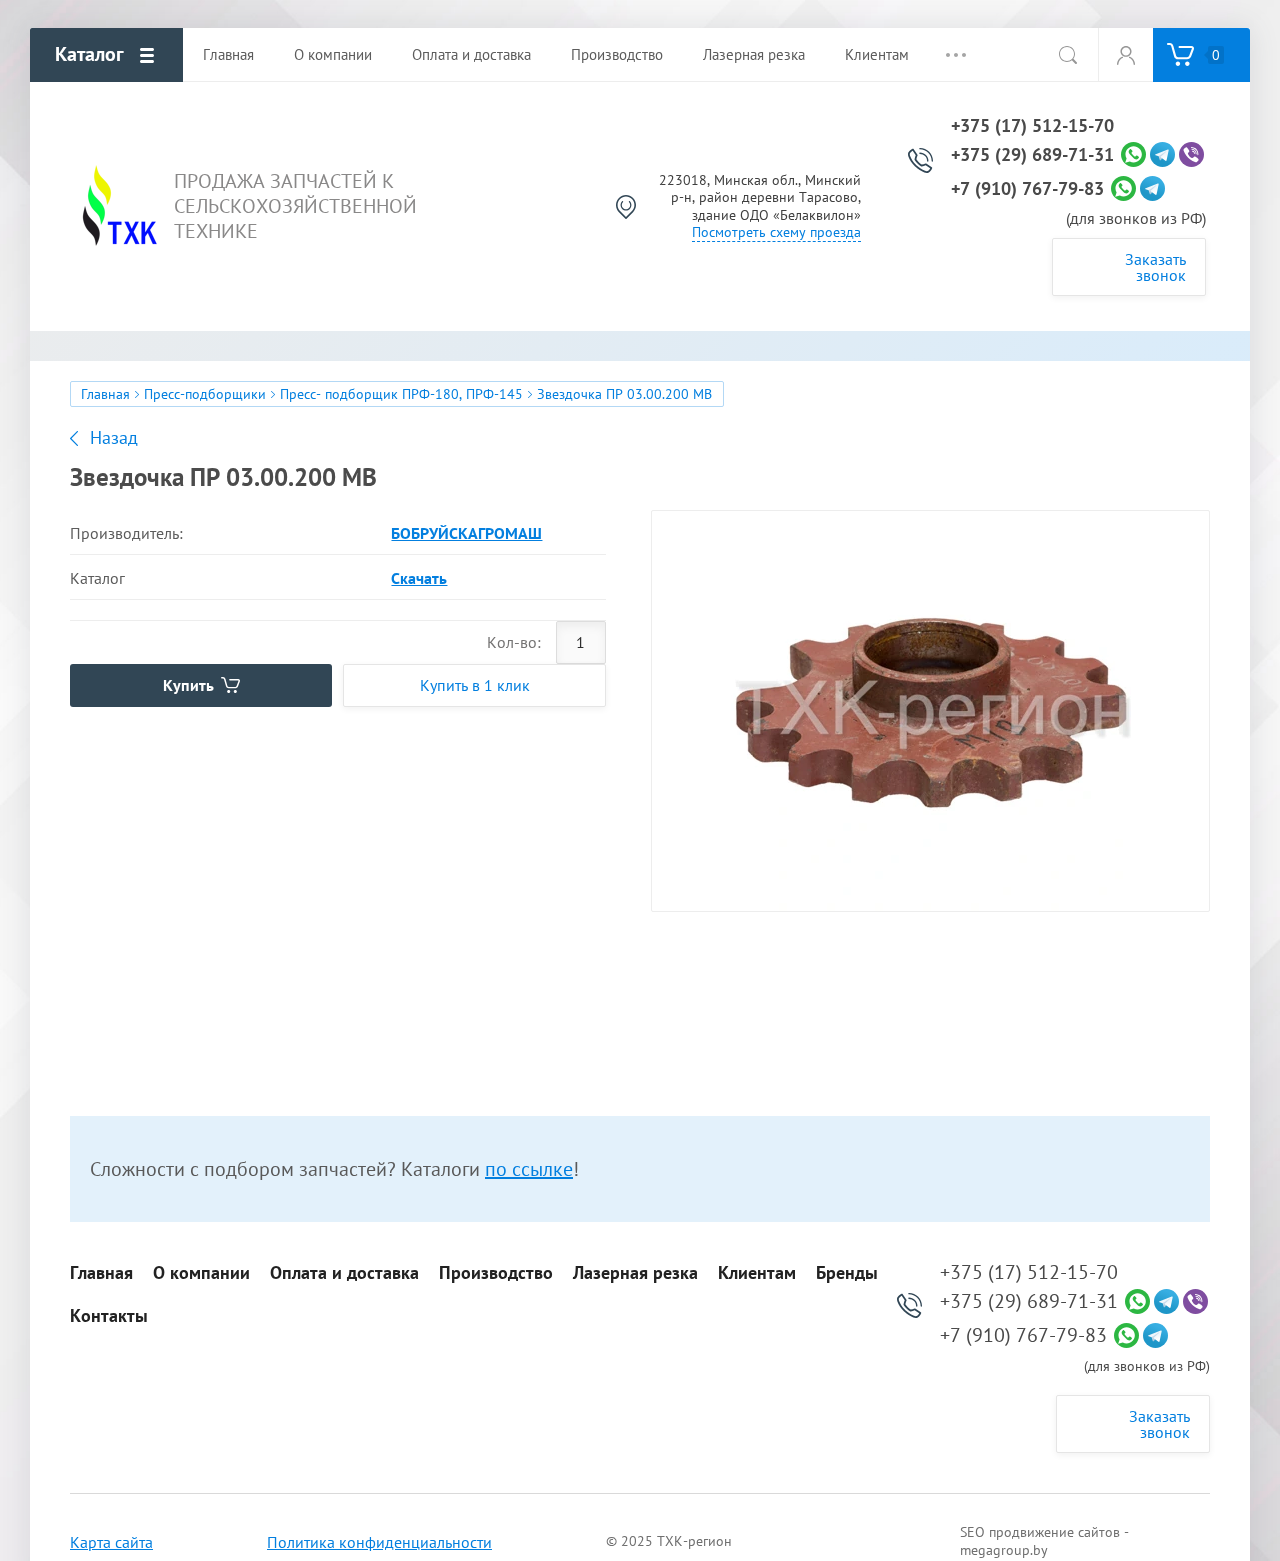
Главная (105, 394)
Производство (496, 1273)
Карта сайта (111, 1542)
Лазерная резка (635, 1273)
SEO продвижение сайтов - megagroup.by (1044, 1541)
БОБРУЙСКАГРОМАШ (466, 533)
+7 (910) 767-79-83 (1027, 189)
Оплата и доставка (344, 1273)
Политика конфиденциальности (379, 1542)
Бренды (847, 1273)
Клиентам (757, 1273)
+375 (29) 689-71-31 (1032, 155)
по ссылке (529, 1169)
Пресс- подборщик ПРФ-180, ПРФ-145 (401, 394)
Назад (114, 438)
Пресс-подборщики (205, 394)
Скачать (419, 578)
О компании (201, 1273)
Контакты (109, 1316)
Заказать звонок (1155, 267)
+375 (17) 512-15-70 (1032, 126)
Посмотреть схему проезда (776, 232)
